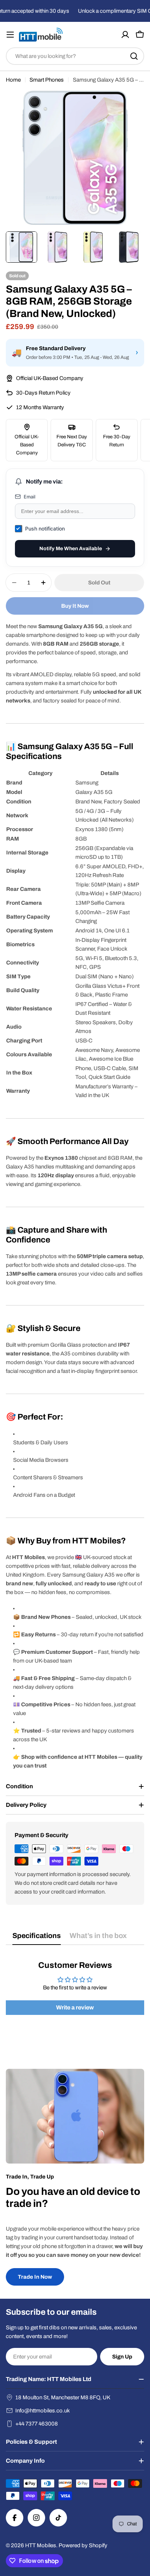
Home (13, 80)
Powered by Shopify (83, 2545)
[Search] (134, 56)
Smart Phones (47, 80)
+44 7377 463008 (37, 2424)
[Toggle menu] (10, 35)
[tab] (37, 1938)
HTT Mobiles (41, 2545)
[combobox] (75, 56)
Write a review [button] (75, 2007)
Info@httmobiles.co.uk (43, 2411)
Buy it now (75, 606)
